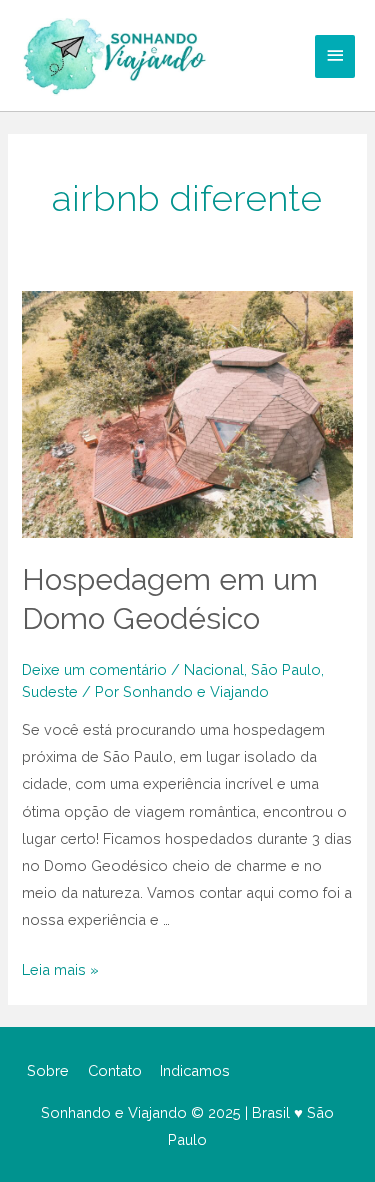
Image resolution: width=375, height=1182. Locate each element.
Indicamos (195, 1070)
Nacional (214, 669)
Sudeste (50, 691)
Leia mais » (60, 969)
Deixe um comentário (94, 669)
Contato (115, 1070)
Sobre (48, 1070)
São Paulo (286, 669)
